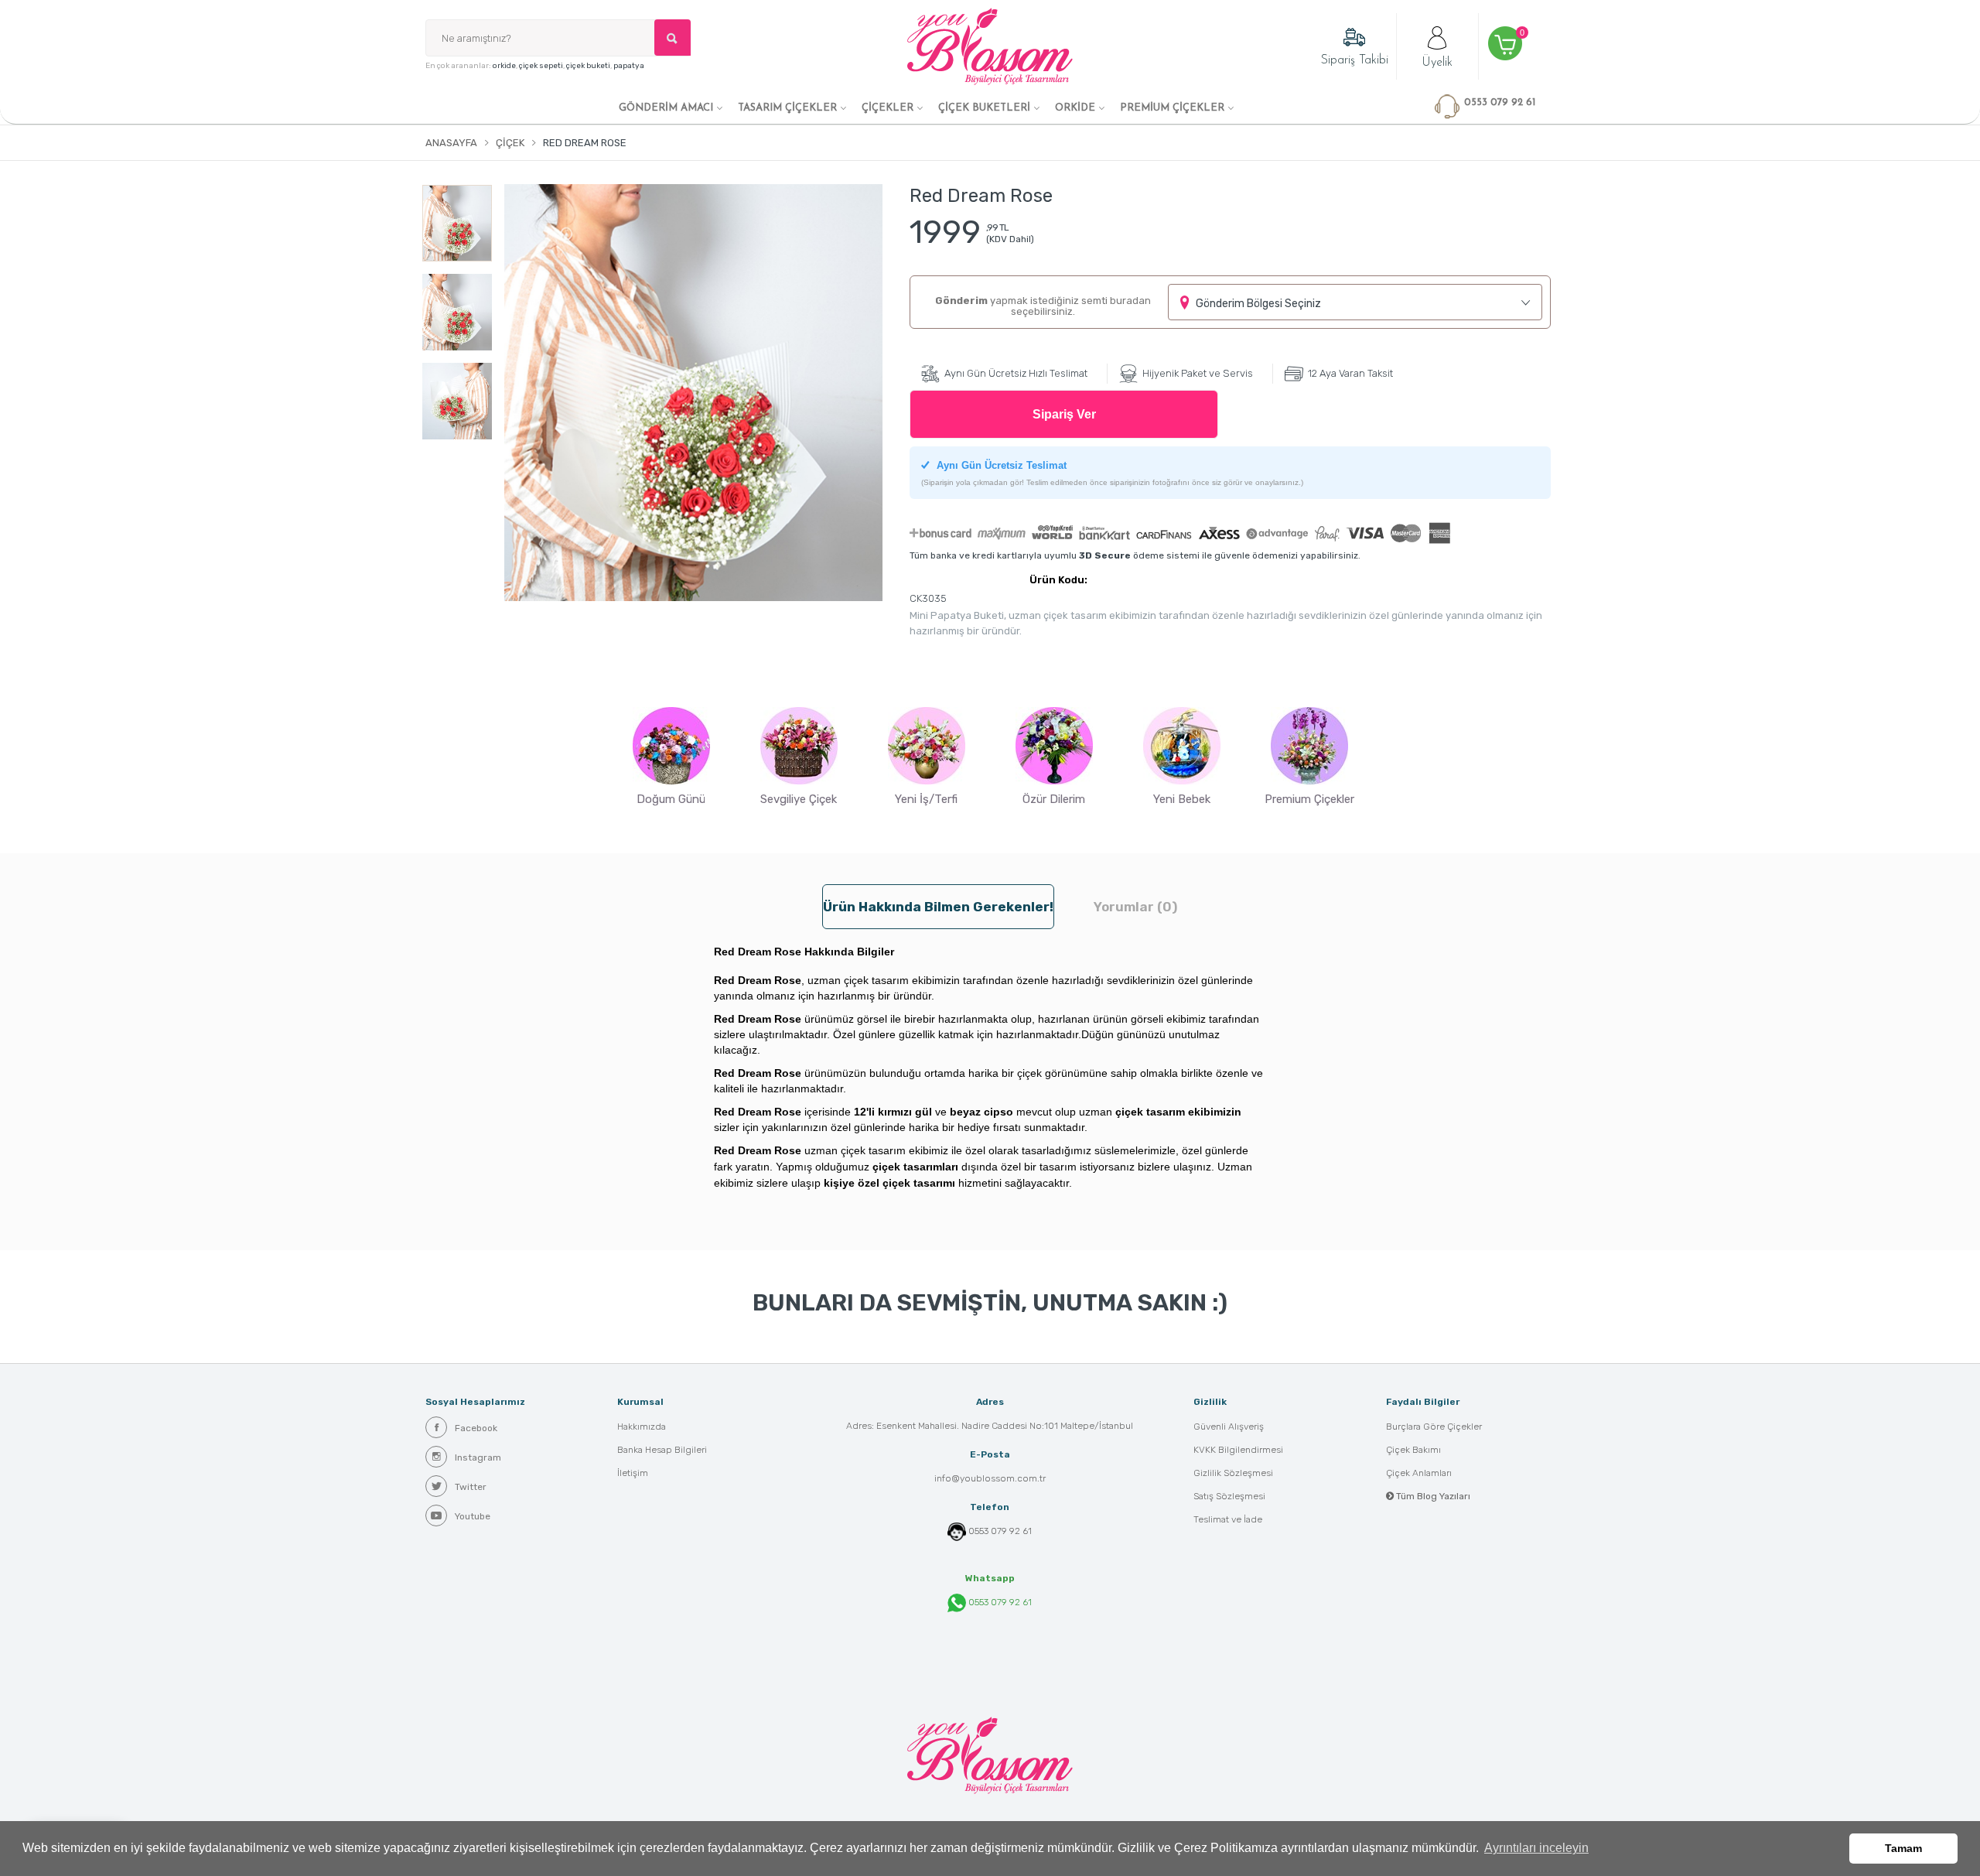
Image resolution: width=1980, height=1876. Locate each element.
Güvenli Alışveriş (1229, 1427)
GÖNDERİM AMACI (666, 108)
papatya (629, 66)
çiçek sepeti (541, 66)
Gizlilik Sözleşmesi (1233, 1473)
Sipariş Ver (1064, 414)
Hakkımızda (642, 1427)
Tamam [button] (1903, 1848)
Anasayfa (451, 143)
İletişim (633, 1473)
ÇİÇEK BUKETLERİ (984, 108)
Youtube (473, 1516)
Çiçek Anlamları (1419, 1473)
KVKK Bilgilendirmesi (1238, 1450)
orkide (504, 66)
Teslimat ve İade (1228, 1519)
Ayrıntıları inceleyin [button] (1536, 1848)
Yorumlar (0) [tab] (1135, 907)
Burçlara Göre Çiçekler (1434, 1427)
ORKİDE (1075, 108)
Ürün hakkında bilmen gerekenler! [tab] (938, 907)
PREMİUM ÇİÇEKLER (1172, 108)
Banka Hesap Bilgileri (662, 1450)
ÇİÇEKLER (888, 108)
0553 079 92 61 (1000, 1531)
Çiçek (510, 143)
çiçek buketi (588, 66)
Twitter (471, 1487)
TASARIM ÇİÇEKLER (787, 108)
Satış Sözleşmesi (1229, 1496)
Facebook (476, 1428)
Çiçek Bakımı (1413, 1450)
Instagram (478, 1457)
